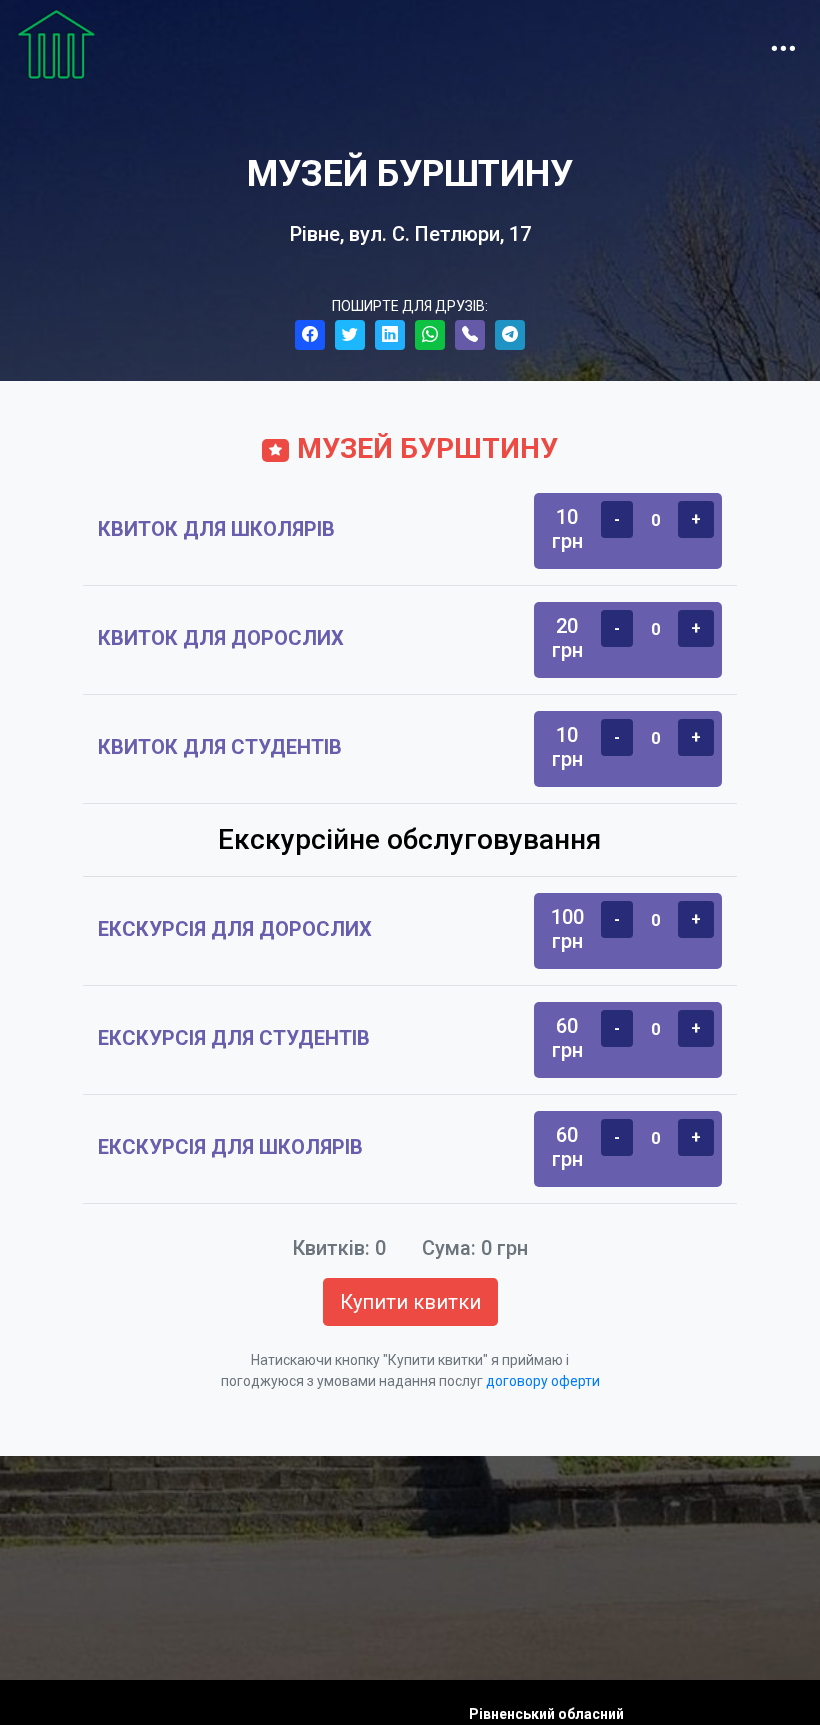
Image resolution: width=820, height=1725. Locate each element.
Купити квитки (410, 1302)
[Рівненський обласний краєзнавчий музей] (56, 44)
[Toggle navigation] (783, 44)
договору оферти (543, 1381)
